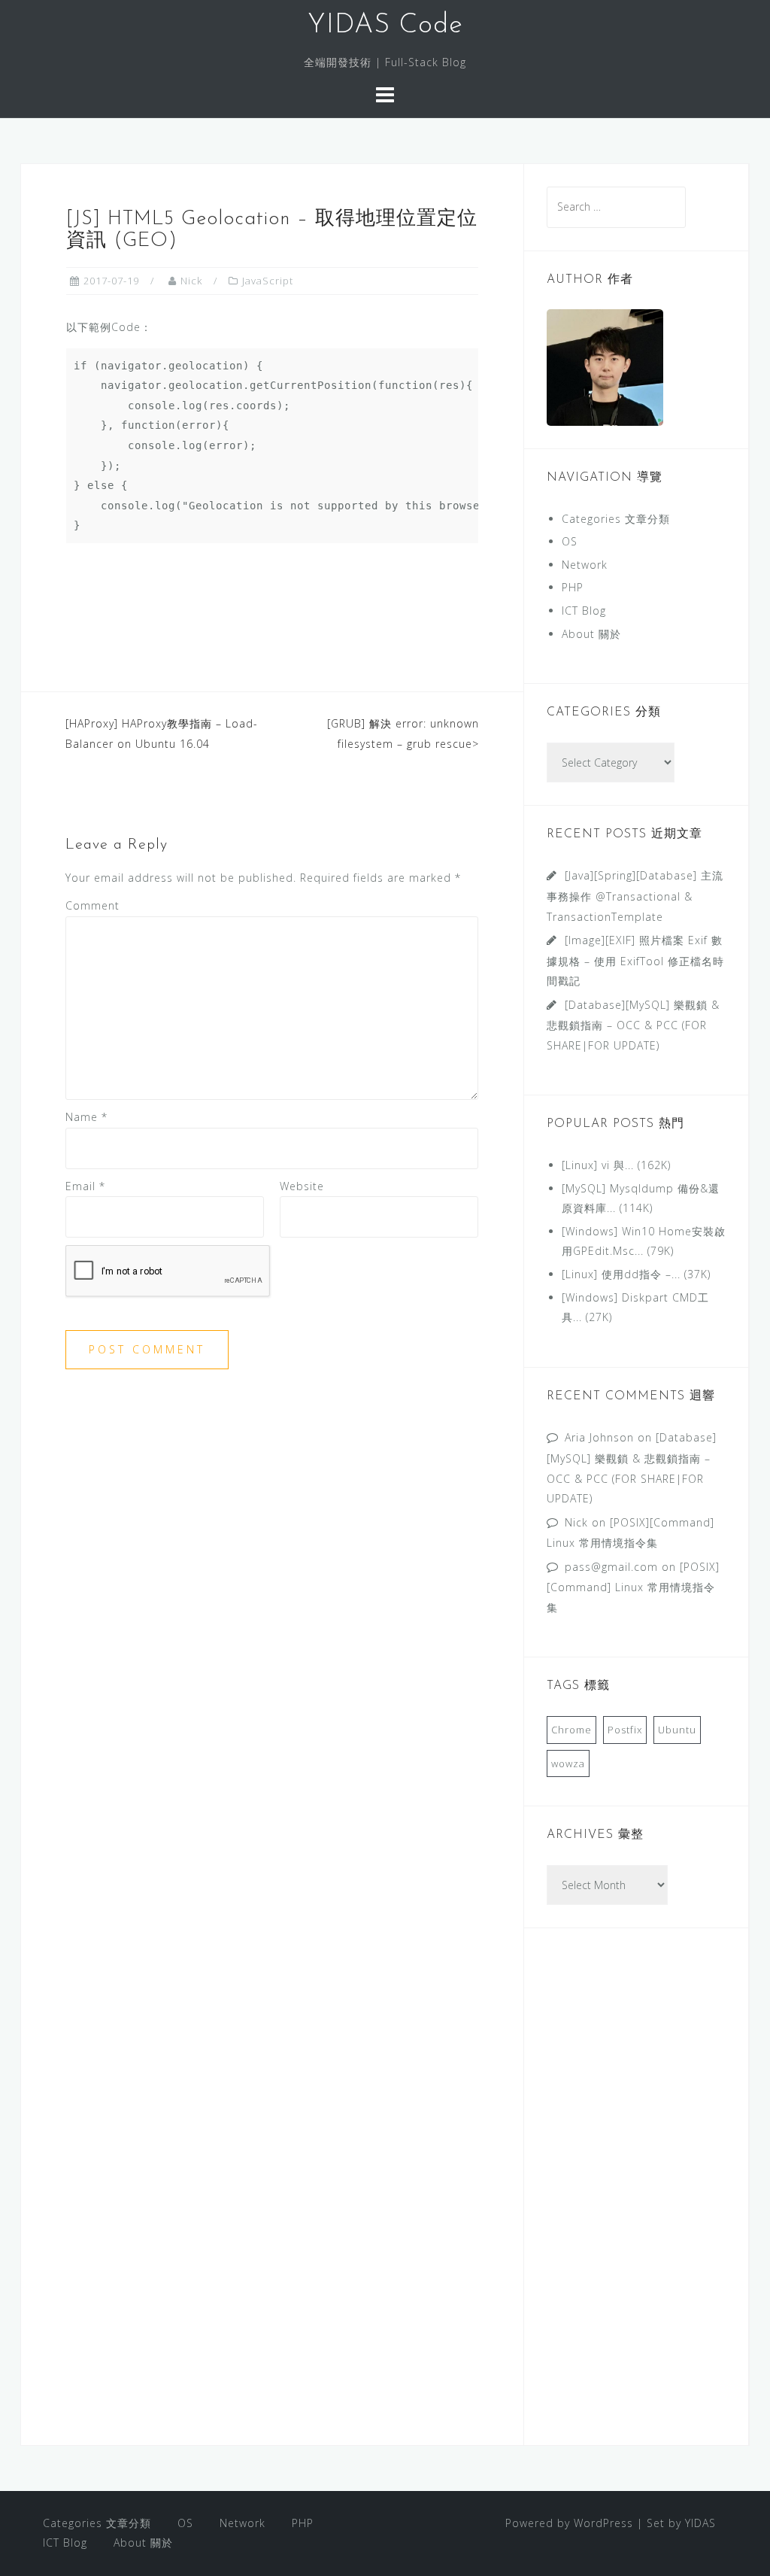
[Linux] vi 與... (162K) (616, 1165)
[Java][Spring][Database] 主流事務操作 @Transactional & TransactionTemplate (635, 896)
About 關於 (591, 634)
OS (570, 541)
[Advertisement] (636, 2197)
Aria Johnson (599, 1437)
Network (585, 565)
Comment (92, 905)
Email (85, 1186)
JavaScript (268, 281)
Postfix (625, 1730)
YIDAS (700, 2523)
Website (302, 1186)
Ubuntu (677, 1730)
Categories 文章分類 (616, 519)
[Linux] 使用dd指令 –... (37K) (636, 1274)
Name (86, 1117)
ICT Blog (584, 611)
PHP (573, 587)
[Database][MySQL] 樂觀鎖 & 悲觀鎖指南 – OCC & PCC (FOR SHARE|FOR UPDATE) (633, 1025)
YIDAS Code (385, 26)
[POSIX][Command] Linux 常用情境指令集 (633, 1587)
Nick (191, 281)
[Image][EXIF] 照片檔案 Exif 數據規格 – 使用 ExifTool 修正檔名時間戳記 (635, 960)
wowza (568, 1763)
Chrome (571, 1730)
